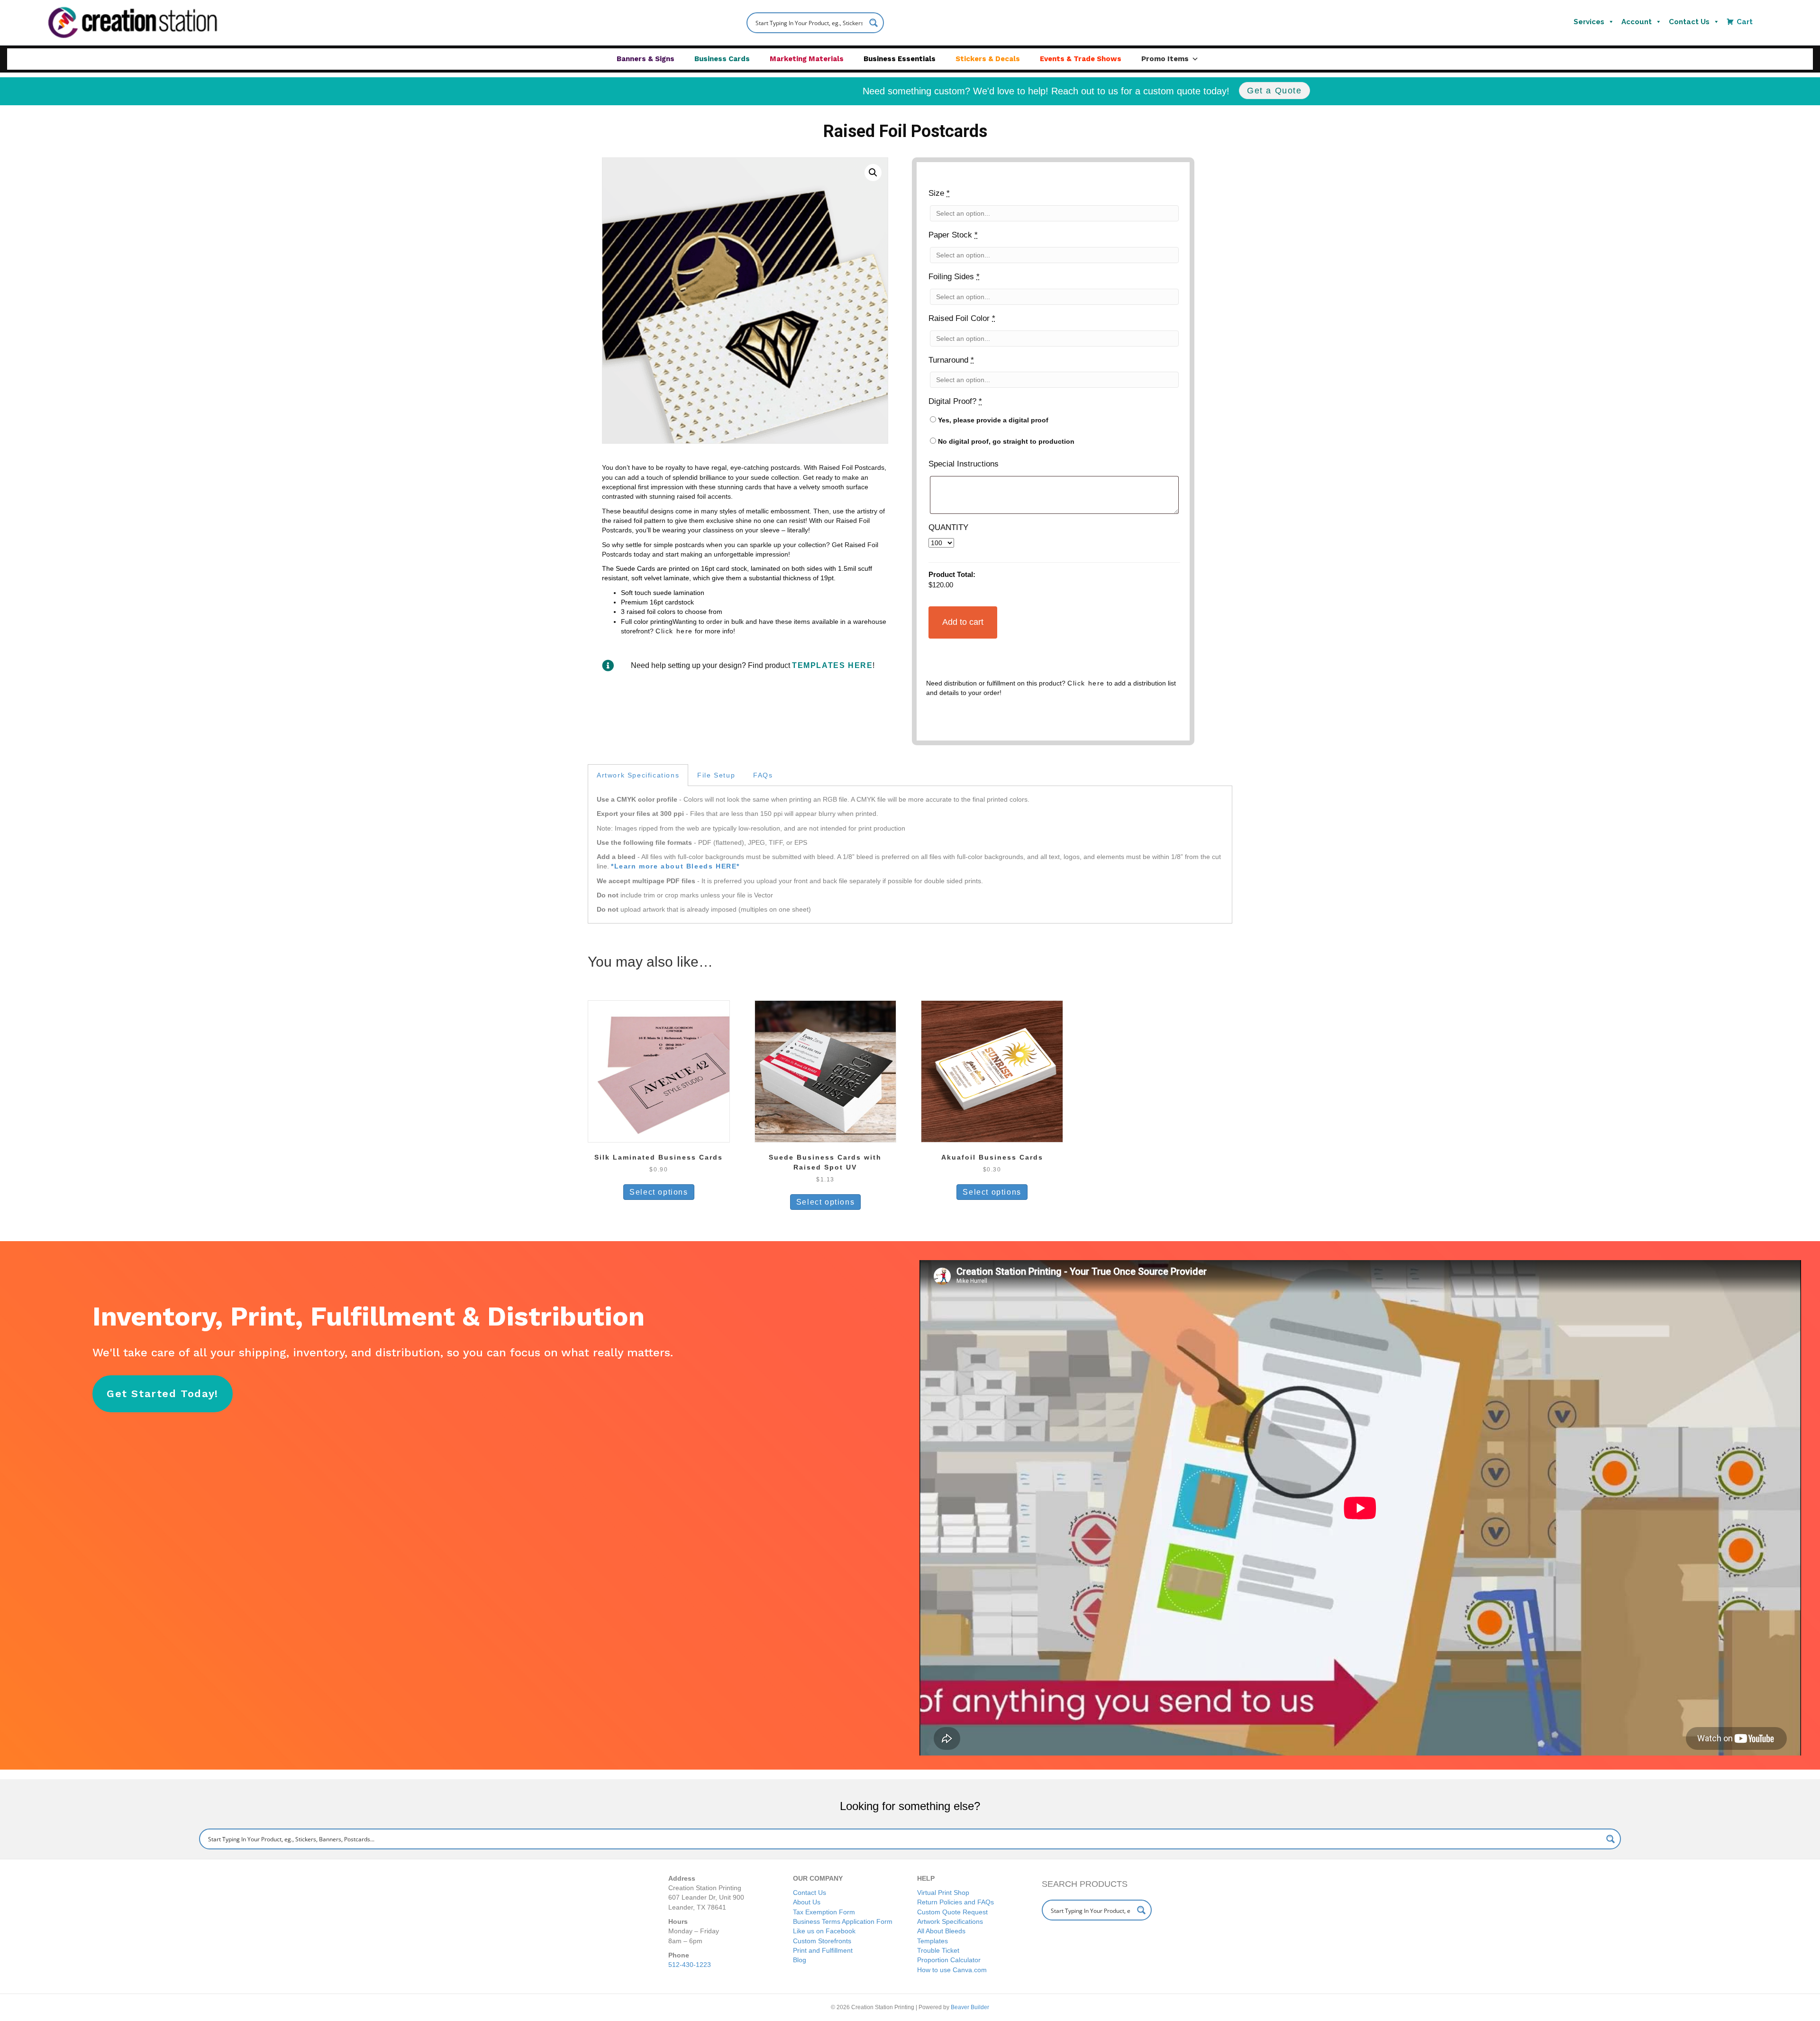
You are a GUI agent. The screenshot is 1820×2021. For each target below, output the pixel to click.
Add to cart (963, 622)
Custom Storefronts (822, 1941)
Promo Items (1165, 59)
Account (1637, 22)
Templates (933, 1941)
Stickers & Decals (988, 59)
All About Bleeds (941, 1931)
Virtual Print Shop (943, 1893)
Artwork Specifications (950, 1921)
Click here (674, 631)
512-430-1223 (690, 1965)
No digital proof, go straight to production (1005, 441)
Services (1589, 22)
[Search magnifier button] (874, 23)
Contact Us (1689, 22)
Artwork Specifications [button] (638, 775)
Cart (1745, 22)
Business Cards (722, 59)
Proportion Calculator (949, 1960)
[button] (873, 173)
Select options (659, 1192)
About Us (807, 1902)
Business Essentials (900, 59)
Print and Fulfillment (823, 1950)
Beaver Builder (970, 2007)
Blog (800, 1960)
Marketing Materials (807, 59)
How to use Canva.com (952, 1970)
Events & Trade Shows (1081, 59)
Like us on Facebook (824, 1931)
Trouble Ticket (938, 1950)
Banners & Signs (646, 59)
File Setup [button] (716, 775)
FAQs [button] (763, 775)
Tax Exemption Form (824, 1912)
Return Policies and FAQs (955, 1902)
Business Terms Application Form (843, 1921)
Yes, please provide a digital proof (992, 420)
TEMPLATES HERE (832, 665)
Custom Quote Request (952, 1912)
